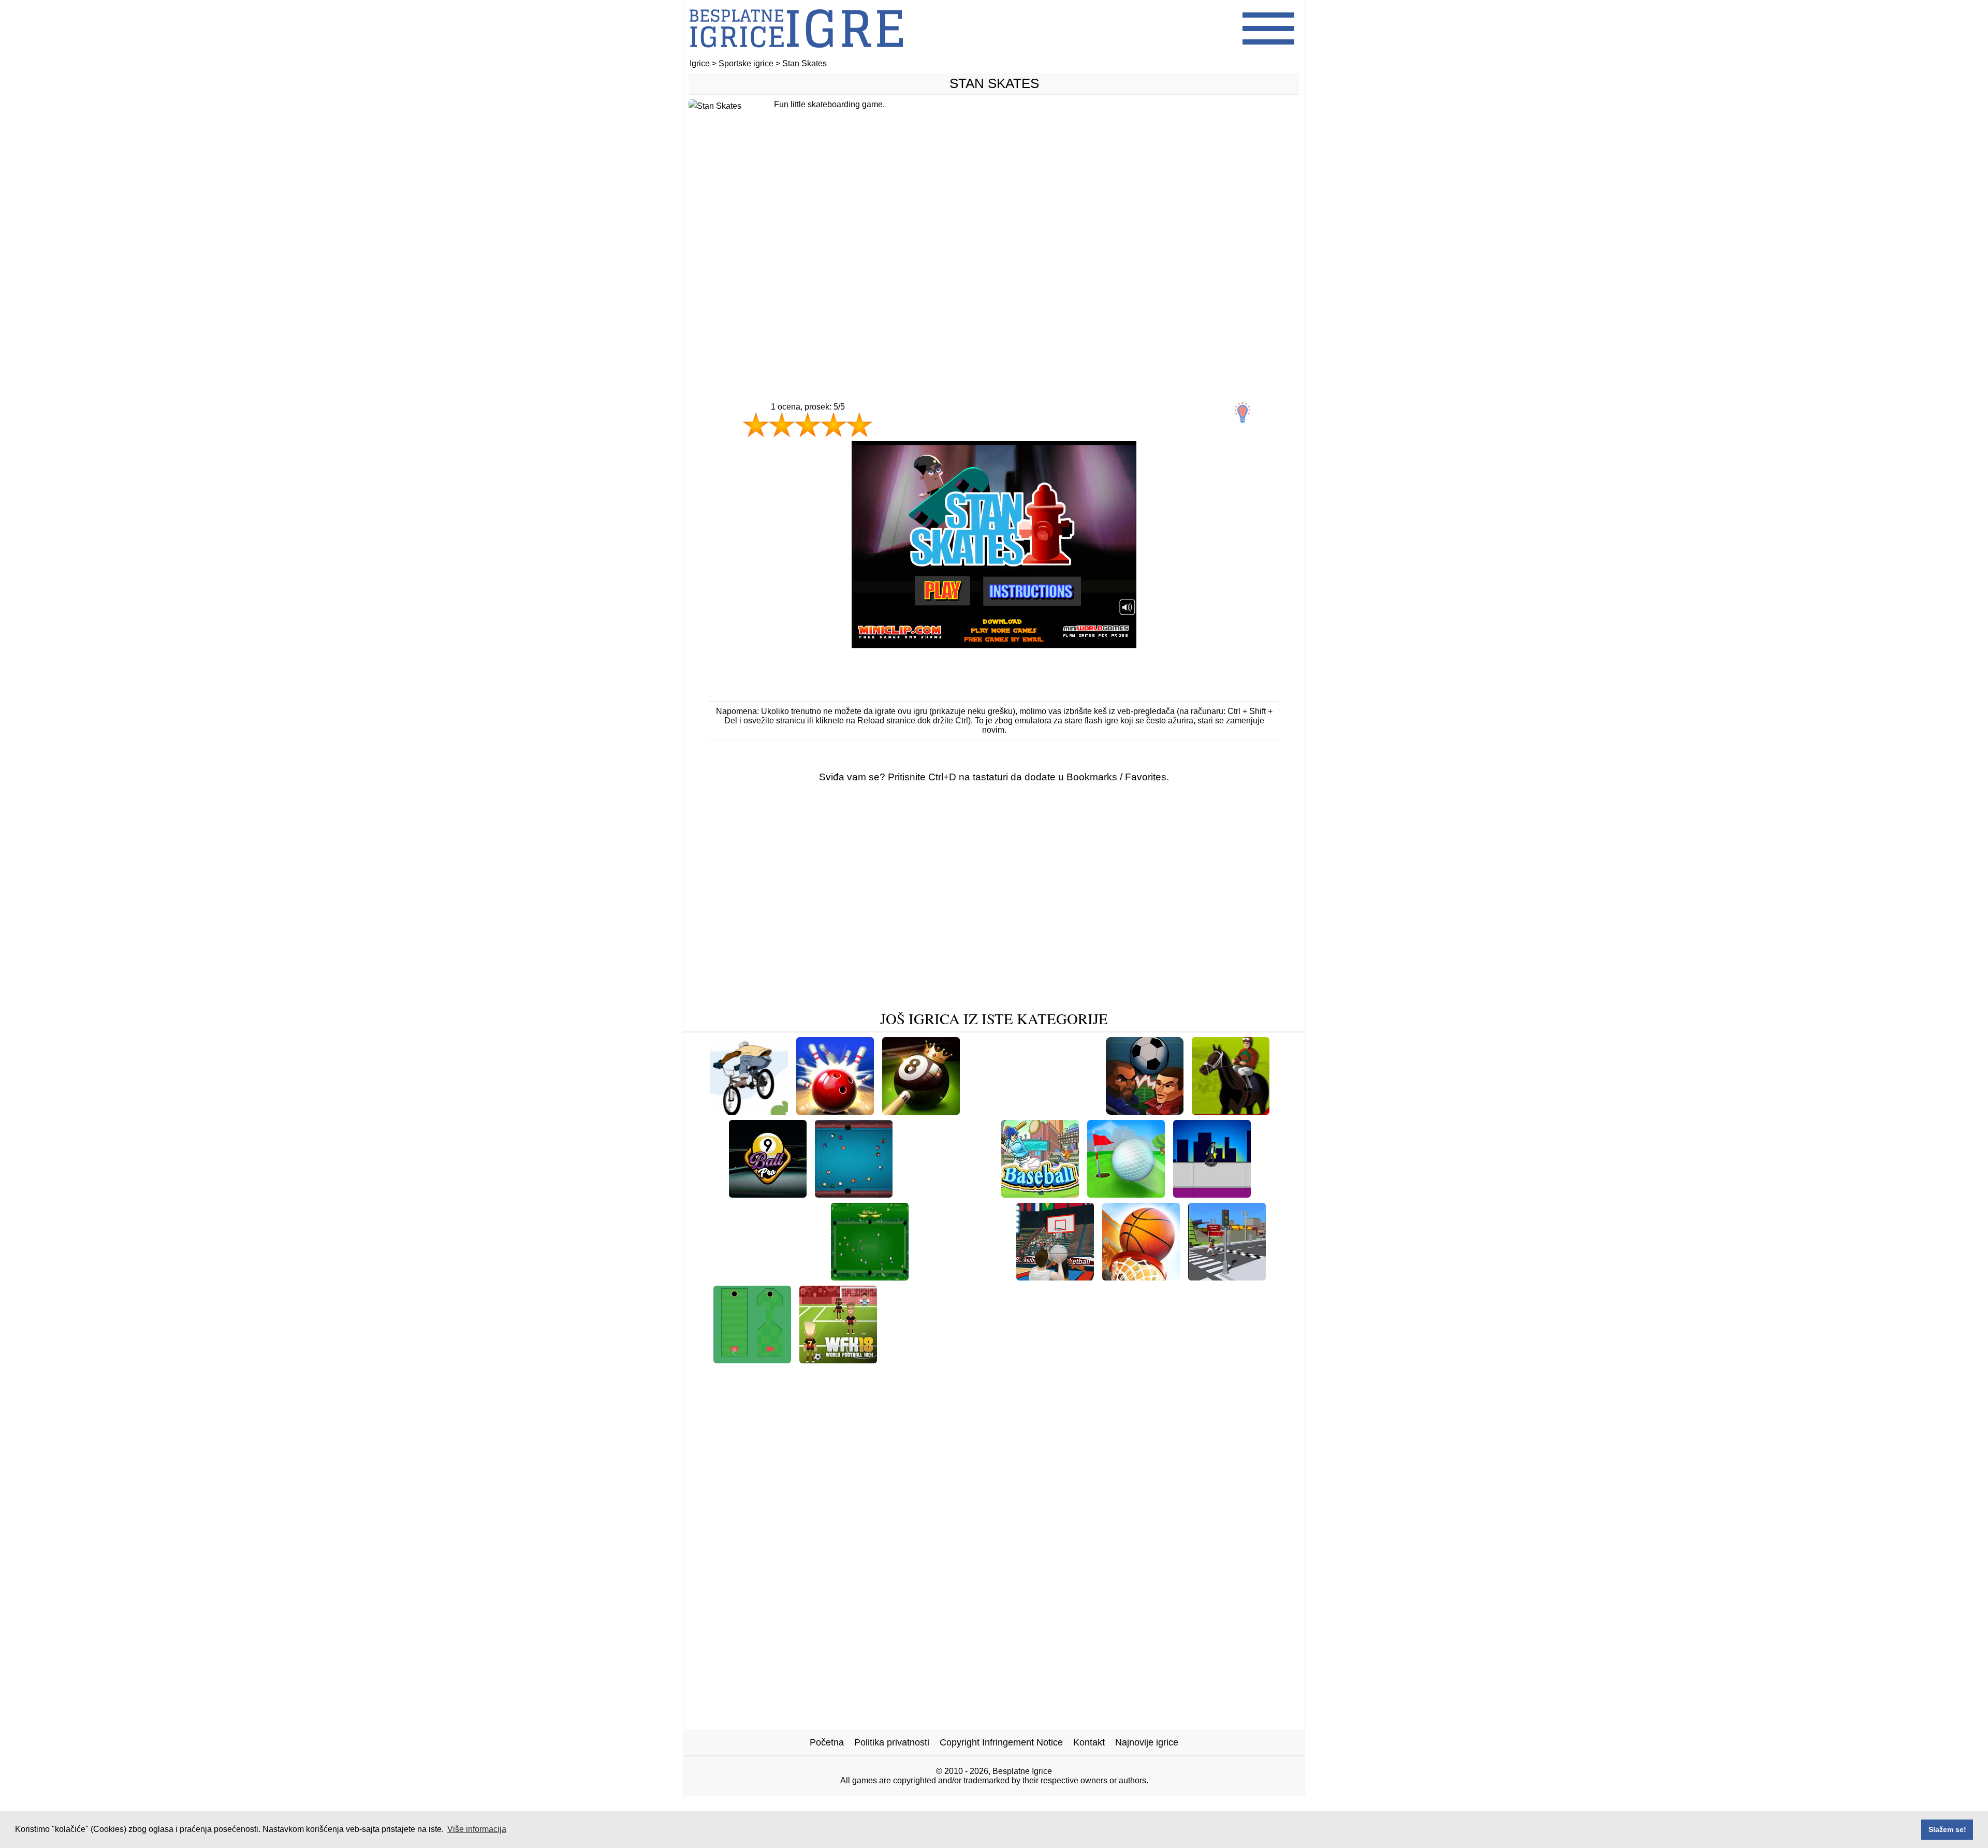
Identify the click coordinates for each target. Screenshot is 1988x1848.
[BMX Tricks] (749, 1111)
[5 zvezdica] (859, 425)
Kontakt (1089, 1742)
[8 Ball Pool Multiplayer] (854, 1194)
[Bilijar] (870, 1277)
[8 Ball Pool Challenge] (921, 1111)
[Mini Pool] (1131, 1359)
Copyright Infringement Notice (1001, 1742)
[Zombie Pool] (990, 1376)
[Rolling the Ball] (752, 1359)
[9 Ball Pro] (768, 1194)
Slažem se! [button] (1947, 1829)
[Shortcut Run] (1066, 1359)
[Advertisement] (994, 268)
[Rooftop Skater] (1212, 1194)
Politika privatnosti (892, 1742)
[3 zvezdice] (808, 425)
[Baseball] (1040, 1194)
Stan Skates (994, 83)
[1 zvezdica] (756, 425)
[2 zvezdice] (782, 425)
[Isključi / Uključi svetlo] (1242, 413)
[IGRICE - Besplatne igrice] (796, 54)
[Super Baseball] (920, 1359)
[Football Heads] (1145, 1111)
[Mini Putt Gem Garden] (1215, 1359)
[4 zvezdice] (834, 425)
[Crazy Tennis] (995, 1359)
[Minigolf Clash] (1126, 1194)
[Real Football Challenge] (769, 1277)
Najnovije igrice (1147, 1742)
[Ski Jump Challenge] (962, 1277)
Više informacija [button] (477, 1829)
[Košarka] (972, 1194)
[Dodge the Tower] (1227, 1277)
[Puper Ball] (994, 1111)
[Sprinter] (922, 1194)
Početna (827, 1742)
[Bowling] (835, 1111)
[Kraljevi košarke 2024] (1141, 1277)
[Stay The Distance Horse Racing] (1231, 1111)
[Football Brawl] (1063, 1111)
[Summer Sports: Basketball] (1055, 1277)
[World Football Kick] (838, 1359)
